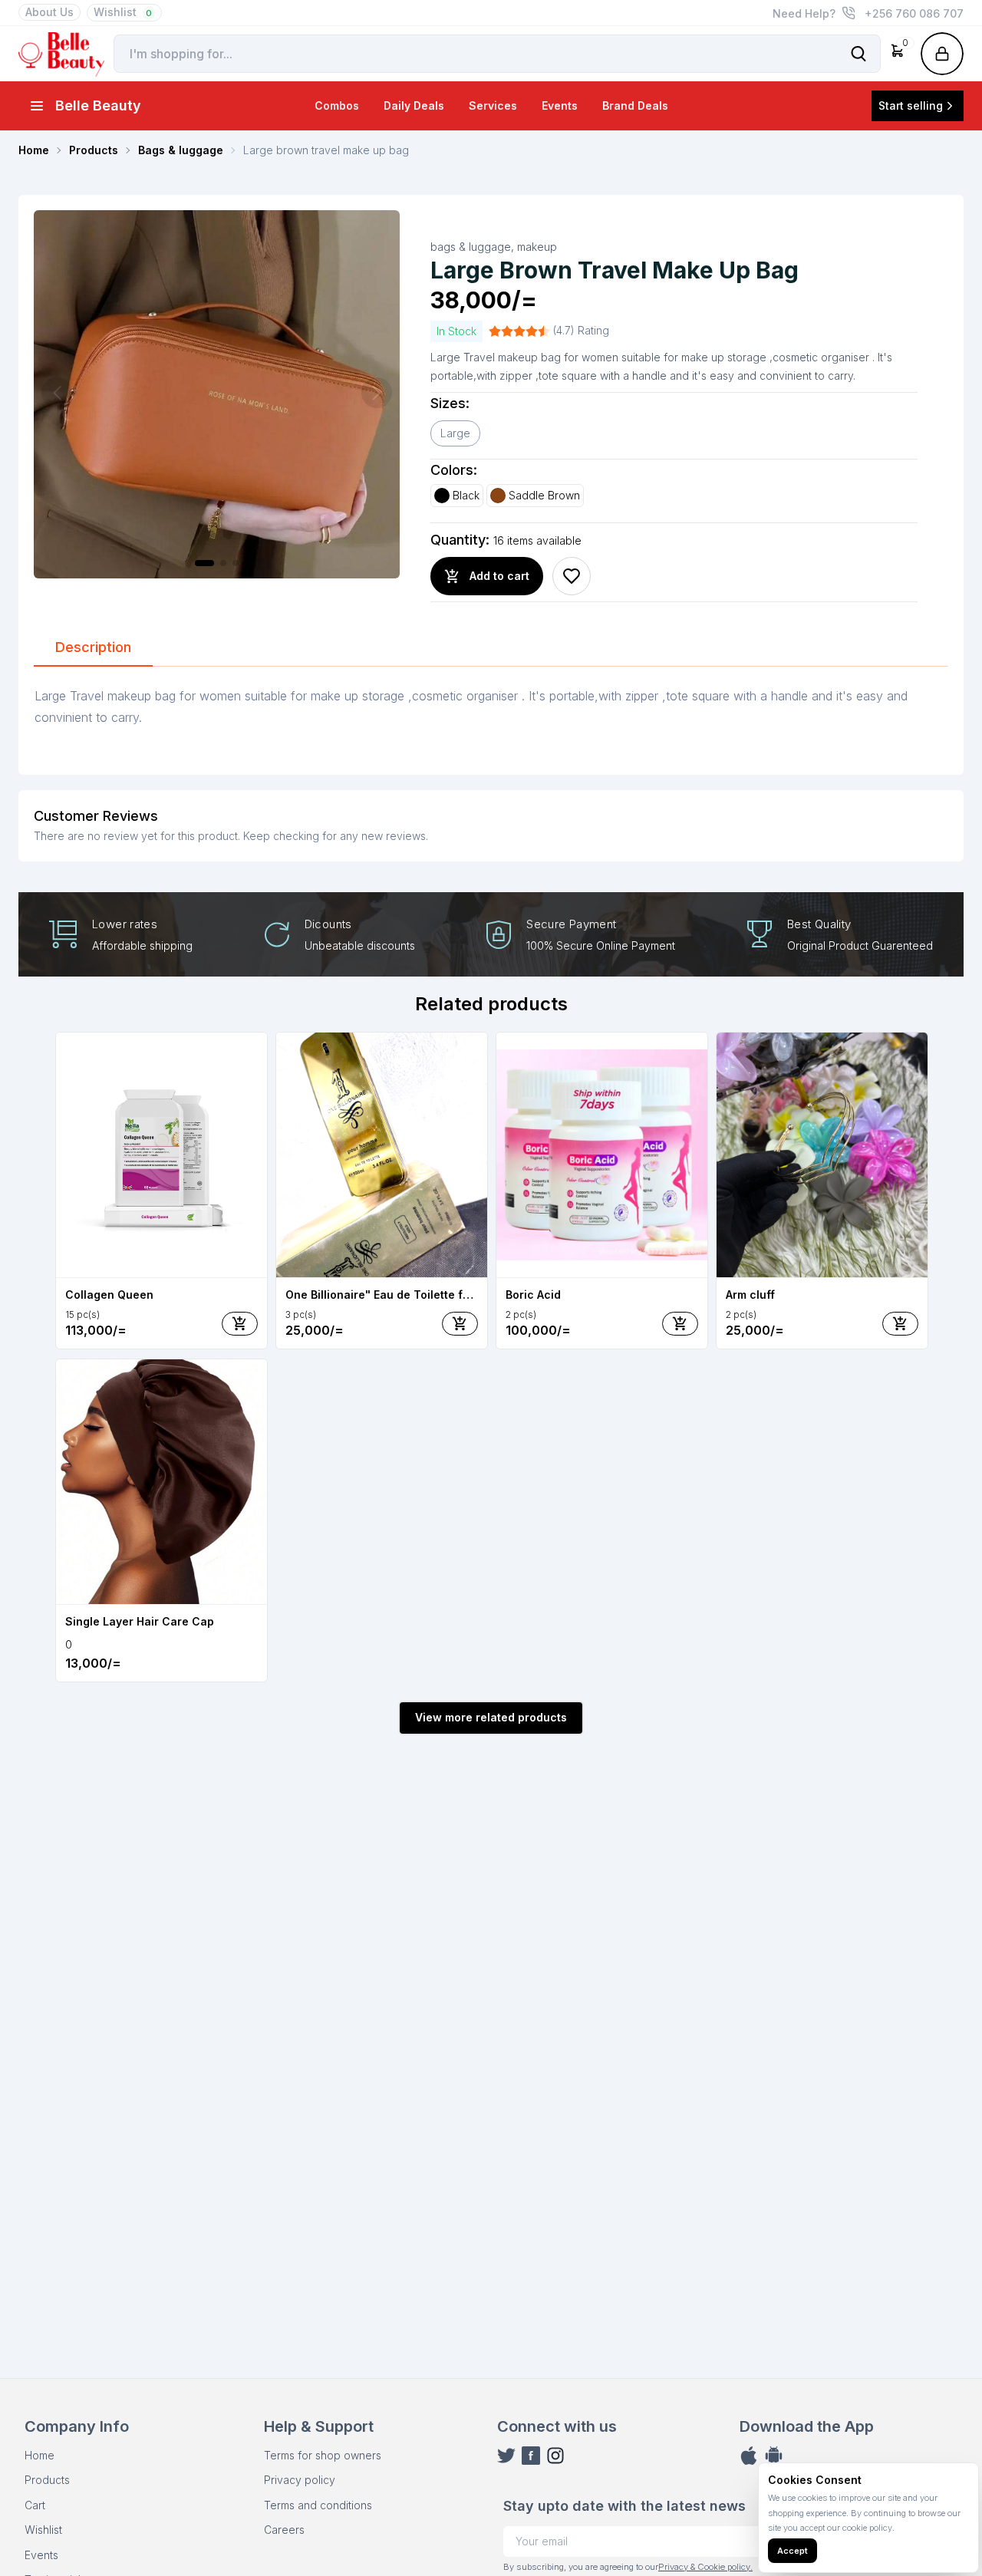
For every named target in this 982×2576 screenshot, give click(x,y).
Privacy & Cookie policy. (705, 2567)
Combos (337, 105)
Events (560, 105)
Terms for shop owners (323, 2455)
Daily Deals (414, 105)
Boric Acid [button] (533, 1295)
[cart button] (240, 1324)
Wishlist (123, 12)
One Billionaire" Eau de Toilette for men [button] (382, 1295)
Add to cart (499, 576)
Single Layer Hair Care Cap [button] (140, 1621)
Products (47, 2480)
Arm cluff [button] (750, 1295)
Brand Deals (635, 105)
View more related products (491, 1717)
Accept (793, 2551)
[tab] (93, 648)
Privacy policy (300, 2480)
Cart (35, 2505)
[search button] (858, 54)
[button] (898, 54)
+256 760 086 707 (914, 13)
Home (40, 2455)
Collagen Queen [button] (109, 1295)
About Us (49, 12)
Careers (284, 2530)
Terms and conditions (318, 2505)
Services (493, 105)
